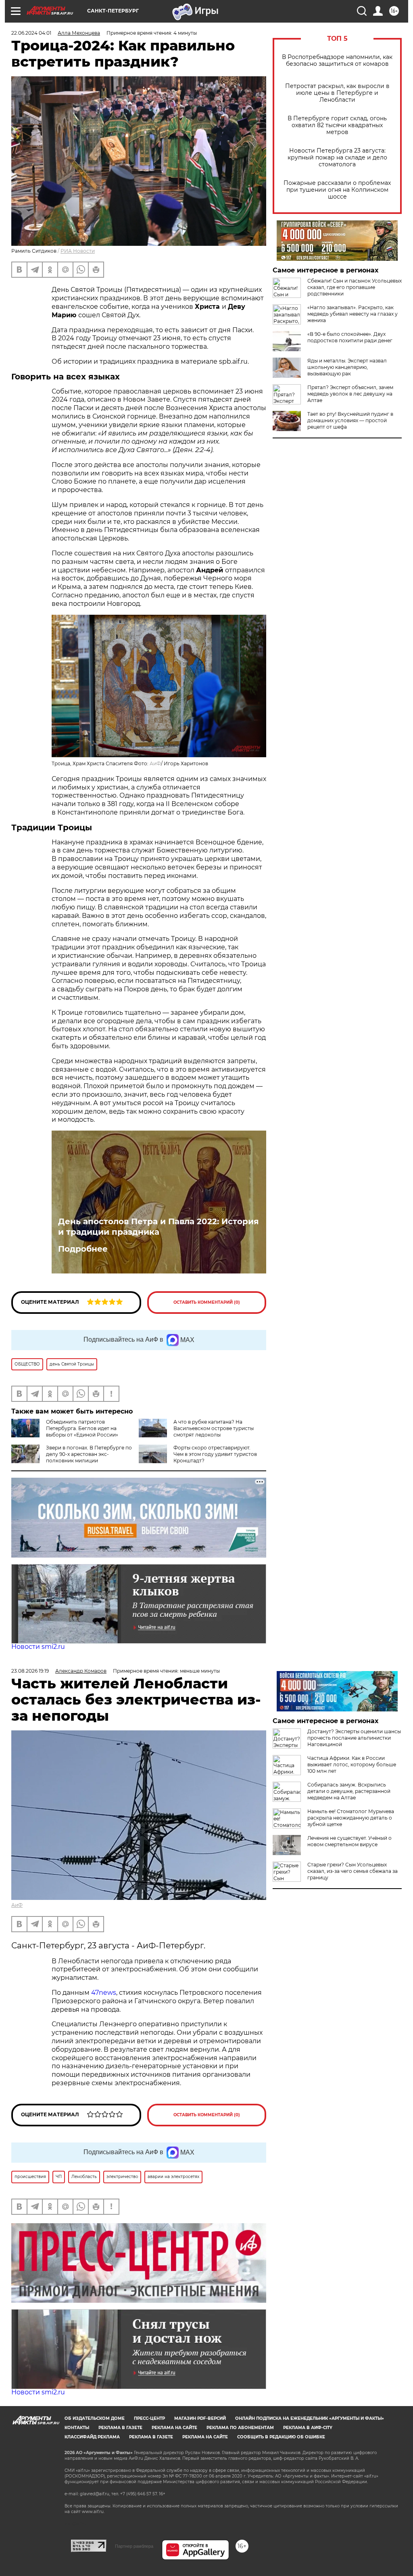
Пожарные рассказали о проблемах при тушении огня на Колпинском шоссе (337, 190)
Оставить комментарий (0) (207, 1302)
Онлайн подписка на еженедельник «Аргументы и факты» (310, 2418)
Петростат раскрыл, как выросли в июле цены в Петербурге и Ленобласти (337, 93)
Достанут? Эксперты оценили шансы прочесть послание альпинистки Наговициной (354, 1738)
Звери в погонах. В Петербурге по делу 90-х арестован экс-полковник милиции (89, 1454)
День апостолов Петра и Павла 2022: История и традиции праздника (159, 1227)
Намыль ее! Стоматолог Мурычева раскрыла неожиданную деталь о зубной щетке (351, 1818)
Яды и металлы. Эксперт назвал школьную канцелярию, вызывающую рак (347, 367)
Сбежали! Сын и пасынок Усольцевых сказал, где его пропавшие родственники (355, 287)
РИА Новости (78, 251)
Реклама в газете (120, 2428)
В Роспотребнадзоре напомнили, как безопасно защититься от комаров (337, 61)
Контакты (77, 2428)
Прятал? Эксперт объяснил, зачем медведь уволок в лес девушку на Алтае (350, 394)
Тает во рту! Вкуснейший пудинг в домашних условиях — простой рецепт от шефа (350, 420)
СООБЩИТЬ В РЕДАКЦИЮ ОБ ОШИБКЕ (281, 2437)
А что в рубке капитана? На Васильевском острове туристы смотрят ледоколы (214, 1428)
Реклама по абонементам (240, 2428)
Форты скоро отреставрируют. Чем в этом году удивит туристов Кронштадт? (215, 1454)
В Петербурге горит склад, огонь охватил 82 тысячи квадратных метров (337, 125)
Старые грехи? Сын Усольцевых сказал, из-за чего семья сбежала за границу (353, 1871)
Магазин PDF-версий (200, 2418)
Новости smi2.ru (38, 1647)
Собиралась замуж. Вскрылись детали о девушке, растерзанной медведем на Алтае (349, 1791)
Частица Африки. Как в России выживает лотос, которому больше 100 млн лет (352, 1764)
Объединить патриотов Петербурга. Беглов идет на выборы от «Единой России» (82, 1428)
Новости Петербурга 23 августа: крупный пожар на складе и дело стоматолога (337, 158)
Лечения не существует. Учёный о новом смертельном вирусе (349, 1841)
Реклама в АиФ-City (308, 2428)
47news (104, 1993)
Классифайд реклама (92, 2437)
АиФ (155, 763)
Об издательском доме (95, 2418)
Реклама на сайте (174, 2428)
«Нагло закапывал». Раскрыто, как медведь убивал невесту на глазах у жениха (353, 314)
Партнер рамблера (134, 2546)
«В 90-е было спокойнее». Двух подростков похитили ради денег (350, 337)
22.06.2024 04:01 (31, 33)
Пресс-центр (149, 2418)
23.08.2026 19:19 (30, 1671)
